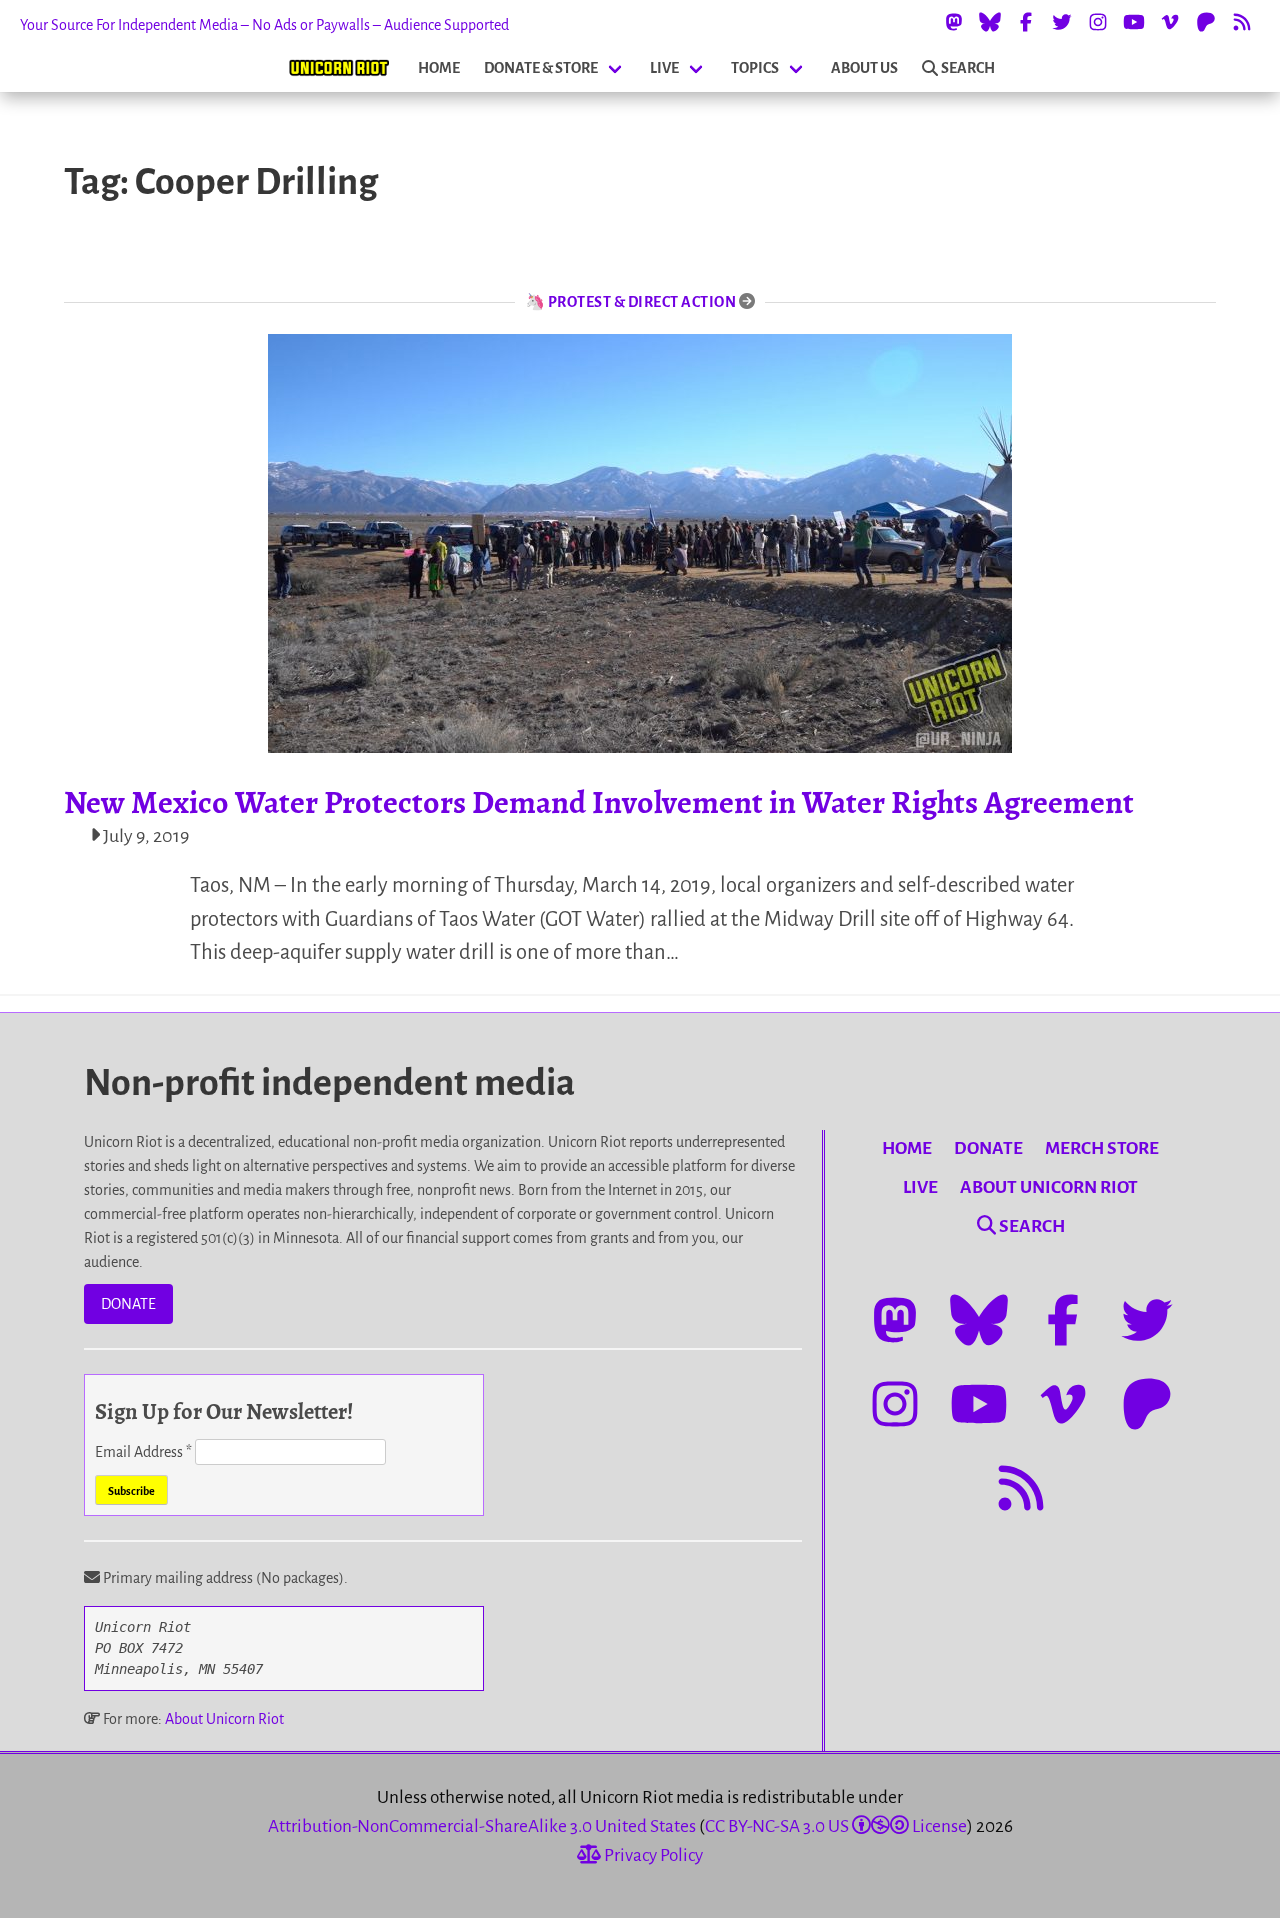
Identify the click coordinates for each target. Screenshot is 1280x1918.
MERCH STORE (1102, 1148)
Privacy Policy (652, 1855)
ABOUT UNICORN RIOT (1049, 1187)
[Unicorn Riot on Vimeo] (1170, 22)
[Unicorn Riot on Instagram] (1098, 22)
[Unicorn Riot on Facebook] (1026, 22)
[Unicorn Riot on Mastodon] (954, 22)
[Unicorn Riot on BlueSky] (990, 22)
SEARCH (968, 68)
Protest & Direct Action (642, 302)
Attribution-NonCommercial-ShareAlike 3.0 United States (482, 1826)
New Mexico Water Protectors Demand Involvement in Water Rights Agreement (599, 802)
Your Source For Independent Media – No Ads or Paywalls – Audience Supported (264, 25)
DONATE (128, 1304)
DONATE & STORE (541, 68)
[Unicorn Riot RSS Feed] (1242, 22)
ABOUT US (864, 68)
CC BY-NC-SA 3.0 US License (836, 1826)
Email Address (143, 1452)
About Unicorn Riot (224, 1719)
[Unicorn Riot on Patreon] (1206, 22)
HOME (439, 68)
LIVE (664, 68)
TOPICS (755, 68)
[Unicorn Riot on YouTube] (1134, 22)
